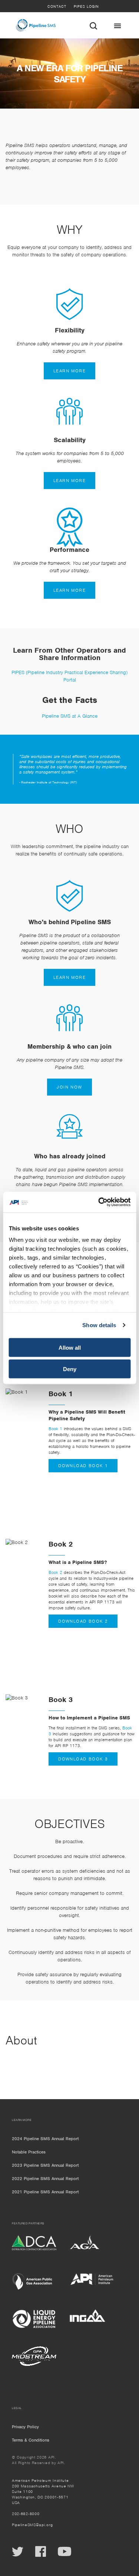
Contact (57, 6)
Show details (99, 1325)
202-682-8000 (26, 2514)
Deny (70, 1369)
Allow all (70, 1347)
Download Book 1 (83, 1466)
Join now (69, 1087)
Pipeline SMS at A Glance (70, 716)
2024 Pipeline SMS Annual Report (45, 2139)
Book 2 (55, 1572)
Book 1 (55, 1429)
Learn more (69, 371)
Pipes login (86, 6)
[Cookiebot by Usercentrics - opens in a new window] (99, 1202)
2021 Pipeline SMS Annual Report (45, 2192)
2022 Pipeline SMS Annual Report (45, 2179)
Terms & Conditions (31, 2440)
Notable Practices (29, 2152)
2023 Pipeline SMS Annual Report (45, 2165)
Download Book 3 (83, 1759)
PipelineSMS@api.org (32, 2525)
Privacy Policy (25, 2427)
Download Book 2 (83, 1621)
